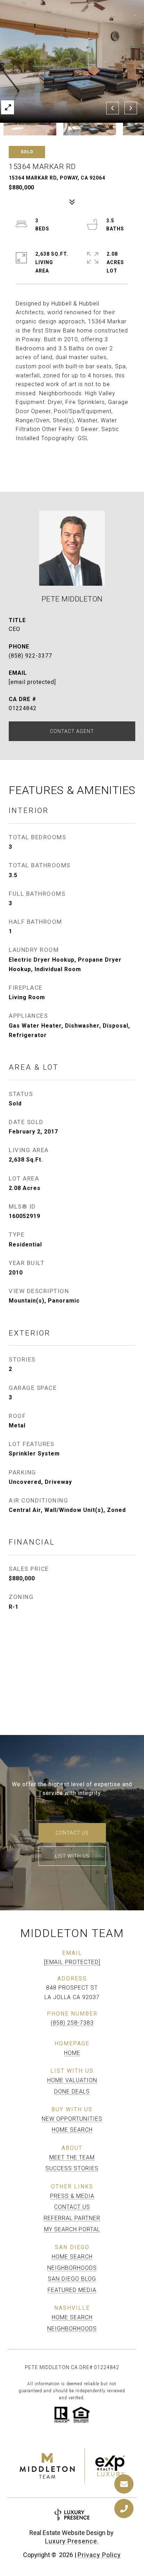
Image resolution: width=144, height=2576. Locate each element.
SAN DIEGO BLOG (72, 2279)
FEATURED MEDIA (72, 2290)
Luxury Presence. (72, 2541)
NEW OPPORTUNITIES (72, 2119)
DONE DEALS (72, 2091)
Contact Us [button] (72, 1833)
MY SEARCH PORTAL (72, 2229)
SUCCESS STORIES (72, 2168)
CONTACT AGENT (72, 731)
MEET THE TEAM (72, 2157)
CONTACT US (72, 2207)
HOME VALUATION (72, 2080)
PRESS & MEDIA (72, 2196)
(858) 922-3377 (30, 656)
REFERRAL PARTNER (72, 2218)
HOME (72, 2053)
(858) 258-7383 (72, 2023)
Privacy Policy (99, 2555)
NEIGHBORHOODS (72, 2268)
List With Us (72, 1856)
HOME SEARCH (72, 2130)
